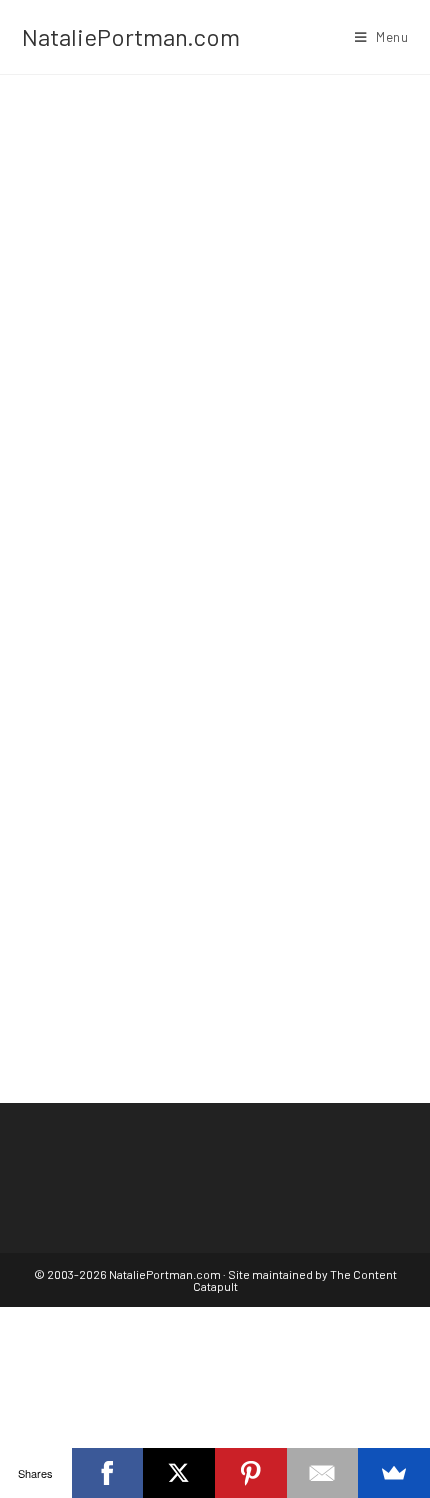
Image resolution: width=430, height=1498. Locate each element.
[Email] (323, 1473)
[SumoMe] (394, 1473)
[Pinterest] (251, 1473)
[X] (179, 1473)
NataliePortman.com (131, 36)
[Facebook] (108, 1473)
